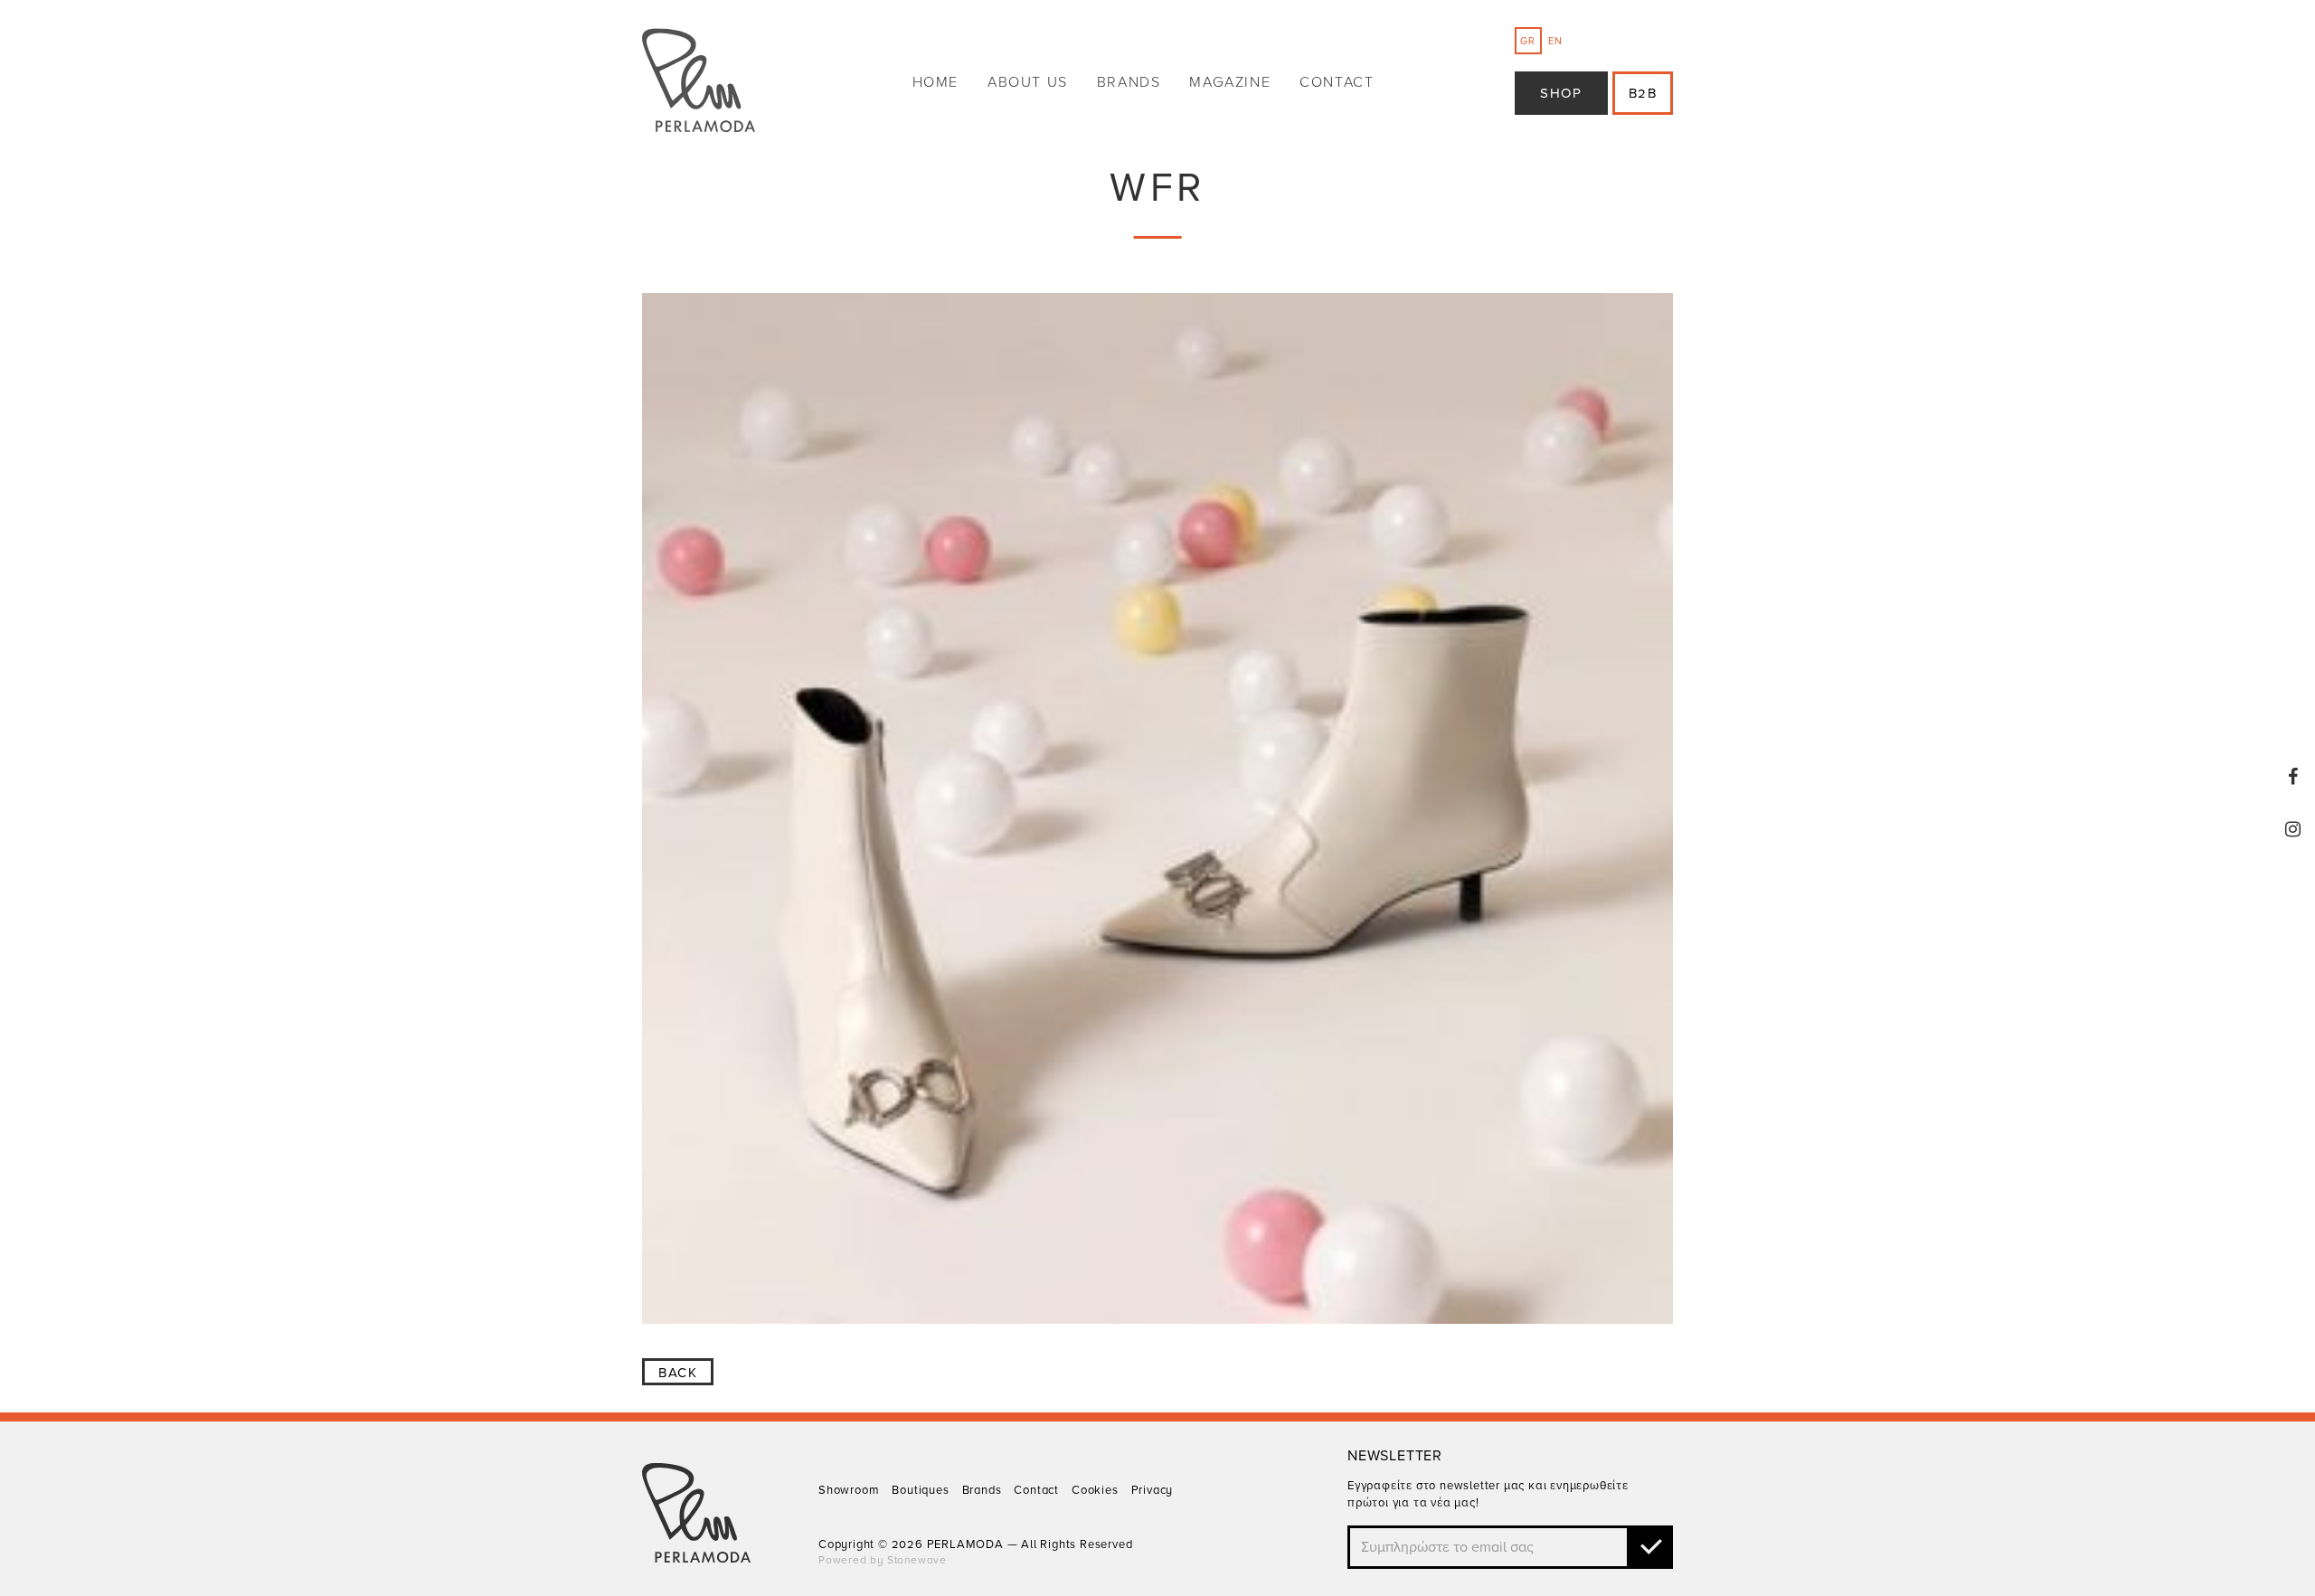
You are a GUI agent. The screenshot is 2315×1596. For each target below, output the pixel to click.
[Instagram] (2293, 829)
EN (1555, 41)
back (678, 1373)
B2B (1643, 93)
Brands (1129, 82)
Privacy (1153, 1490)
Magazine (1230, 82)
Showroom (849, 1490)
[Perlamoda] (699, 83)
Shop (1561, 93)
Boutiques (920, 1490)
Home (935, 82)
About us (1028, 82)
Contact (1337, 82)
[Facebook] (2293, 777)
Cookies (1095, 1490)
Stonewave (917, 1560)
